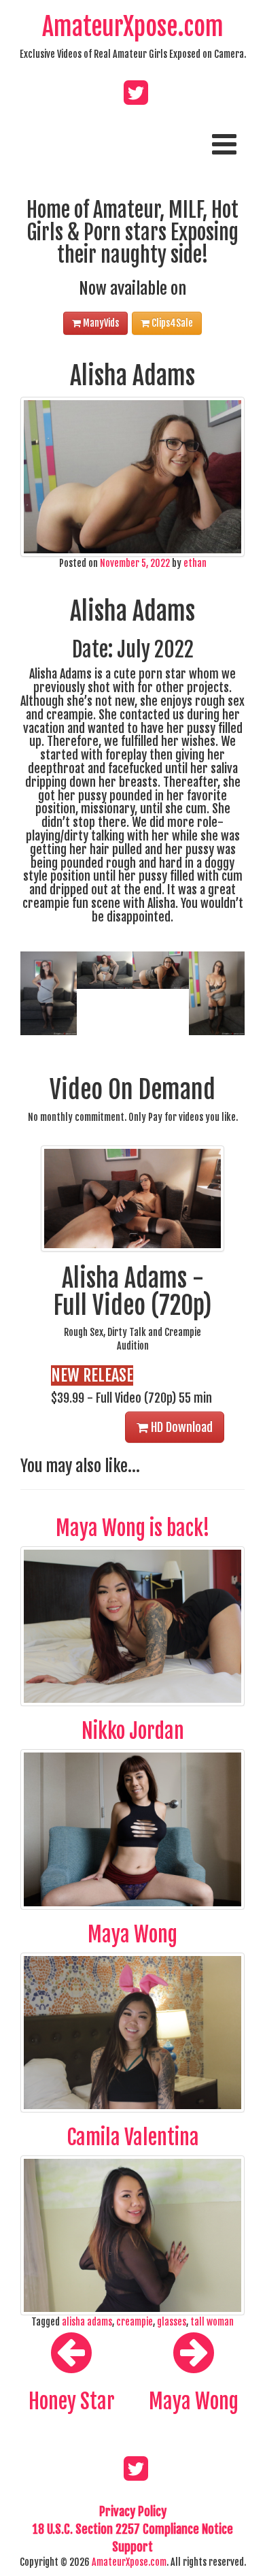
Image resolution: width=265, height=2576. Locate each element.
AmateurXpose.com (133, 27)
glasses (172, 2322)
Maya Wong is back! (133, 1528)
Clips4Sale (171, 323)
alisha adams (87, 2322)
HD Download (180, 1427)
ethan (195, 563)
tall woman (212, 2322)
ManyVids (100, 323)
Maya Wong (132, 1935)
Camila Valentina (133, 2137)
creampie (135, 2322)
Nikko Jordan (133, 1731)
